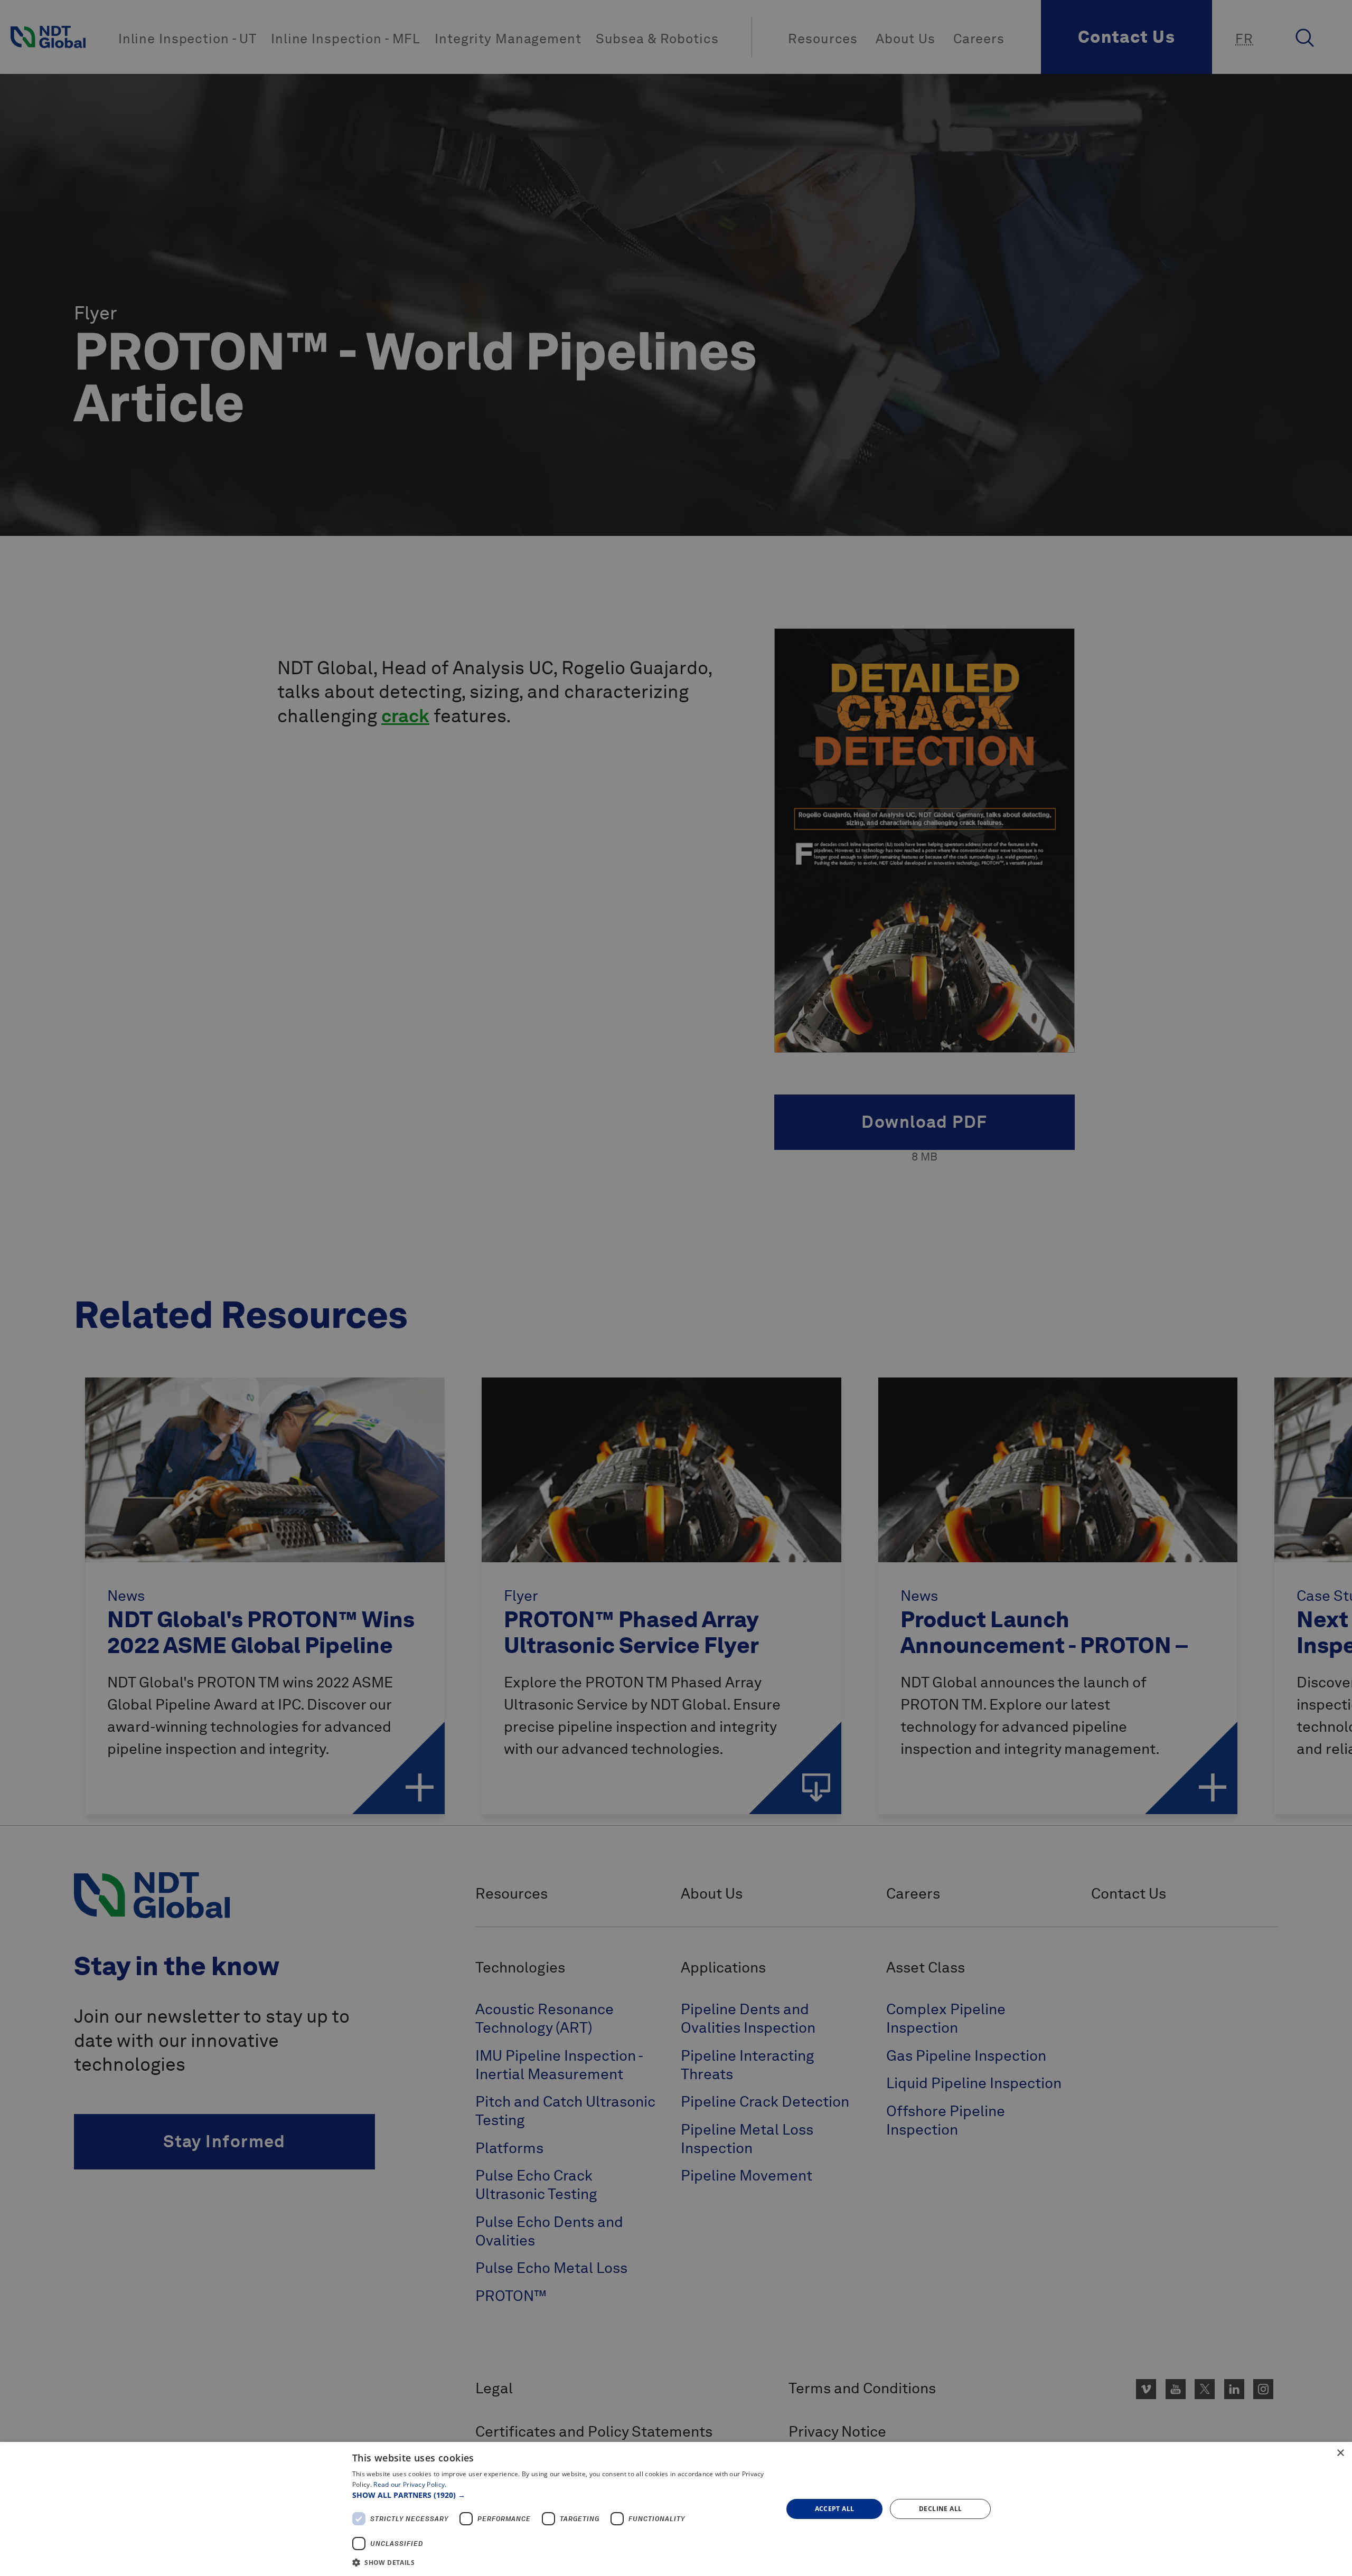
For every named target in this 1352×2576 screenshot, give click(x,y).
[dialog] (676, 2509)
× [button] (1340, 2453)
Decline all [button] (940, 2509)
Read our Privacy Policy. (410, 2484)
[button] (561, 2495)
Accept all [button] (835, 2509)
